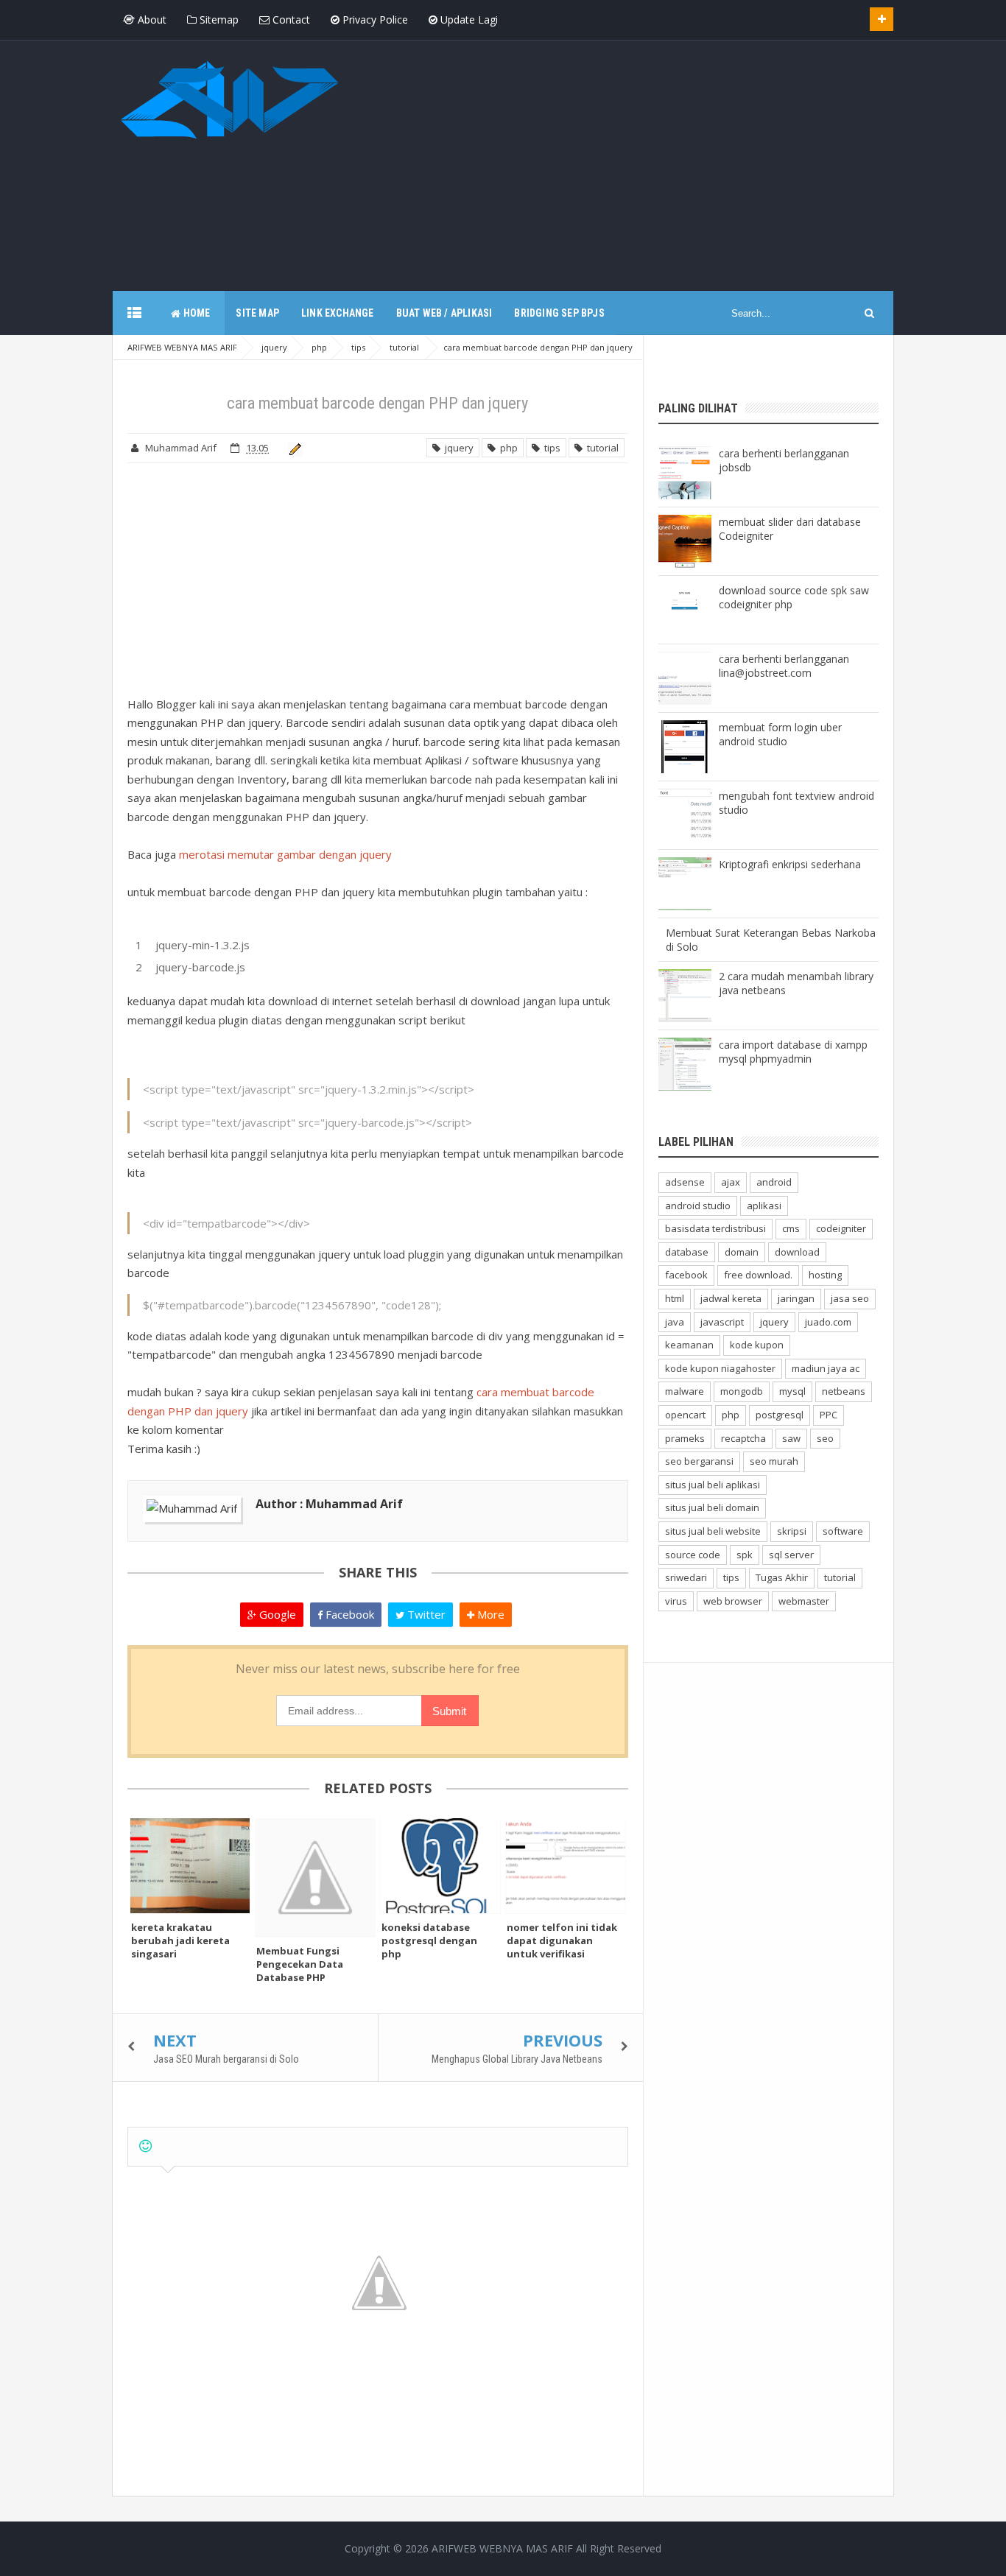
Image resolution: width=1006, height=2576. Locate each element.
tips (550, 448)
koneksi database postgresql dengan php (429, 1940)
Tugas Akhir (782, 1577)
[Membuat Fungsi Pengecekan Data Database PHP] (315, 1878)
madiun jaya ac (826, 1368)
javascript (722, 1322)
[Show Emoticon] (145, 2146)
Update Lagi (468, 20)
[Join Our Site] (882, 19)
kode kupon (757, 1345)
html (675, 1298)
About (151, 20)
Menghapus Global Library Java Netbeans (517, 2059)
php (507, 448)
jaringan (796, 1298)
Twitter (425, 1614)
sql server (791, 1555)
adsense (685, 1182)
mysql (792, 1391)
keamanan (689, 1345)
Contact (290, 20)
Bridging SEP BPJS (559, 313)
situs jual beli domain (712, 1507)
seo (825, 1438)
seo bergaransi (699, 1461)
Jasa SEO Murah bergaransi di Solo (226, 2059)
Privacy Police (374, 20)
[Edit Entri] (293, 448)
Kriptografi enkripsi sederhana (790, 864)
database (687, 1252)
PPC (829, 1415)
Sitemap (218, 20)
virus (676, 1601)
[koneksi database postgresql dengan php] (440, 1866)
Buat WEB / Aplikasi (444, 313)
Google (276, 1614)
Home (195, 313)
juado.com (828, 1322)
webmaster (804, 1601)
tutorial (601, 448)
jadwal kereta (731, 1298)
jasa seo (850, 1298)
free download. (758, 1275)
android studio (698, 1206)
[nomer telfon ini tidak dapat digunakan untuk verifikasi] (566, 1866)
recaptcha (743, 1438)
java (675, 1322)
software (843, 1531)
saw (791, 1438)
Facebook (348, 1614)
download (797, 1252)
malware (685, 1391)
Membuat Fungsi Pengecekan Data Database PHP (300, 1964)
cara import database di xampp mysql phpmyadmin (793, 1052)
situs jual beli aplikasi (713, 1485)
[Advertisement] (625, 158)
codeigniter (841, 1228)
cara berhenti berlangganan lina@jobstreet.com (784, 666)
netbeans (844, 1391)
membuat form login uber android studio (780, 734)
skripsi (792, 1531)
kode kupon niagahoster (720, 1368)
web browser (733, 1601)
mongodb (742, 1391)
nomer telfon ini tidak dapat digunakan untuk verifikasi (562, 1940)
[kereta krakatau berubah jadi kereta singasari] (190, 1866)
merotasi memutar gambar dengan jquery (285, 854)
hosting (825, 1275)
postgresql (780, 1415)
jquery (457, 448)
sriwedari (686, 1577)
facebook (686, 1275)
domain (742, 1252)
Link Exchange (338, 313)
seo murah (774, 1461)
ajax (731, 1182)
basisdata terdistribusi (715, 1228)
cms (791, 1228)
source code (693, 1555)
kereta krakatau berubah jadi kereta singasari (180, 1940)
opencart (685, 1415)
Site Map (257, 313)
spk (745, 1555)
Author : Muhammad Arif (329, 1504)
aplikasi (764, 1206)
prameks (685, 1438)
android (774, 1182)
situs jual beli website (713, 1531)
